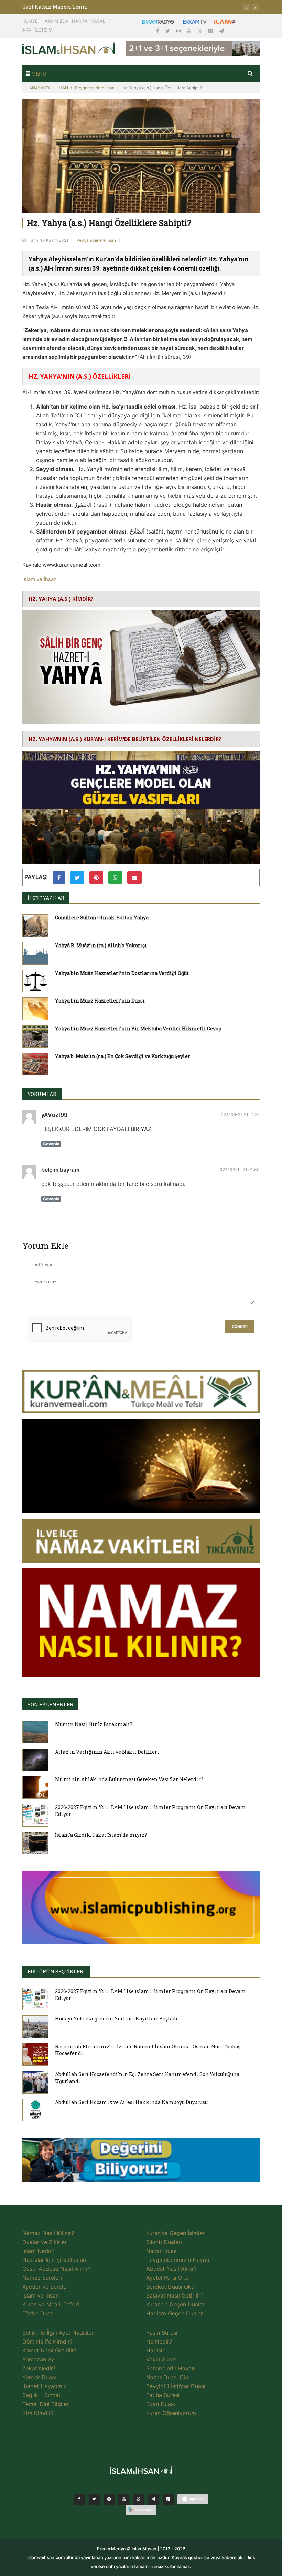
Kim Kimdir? (38, 2413)
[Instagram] (179, 31)
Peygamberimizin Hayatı (178, 2260)
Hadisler (157, 2350)
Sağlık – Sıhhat (41, 2395)
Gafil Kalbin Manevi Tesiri (55, 7)
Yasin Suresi (162, 2333)
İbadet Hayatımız (45, 2386)
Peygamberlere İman (95, 88)
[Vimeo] (153, 2499)
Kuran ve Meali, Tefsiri (51, 2304)
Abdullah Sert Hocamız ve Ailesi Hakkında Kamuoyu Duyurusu (131, 2102)
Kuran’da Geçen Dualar (175, 2304)
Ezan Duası (161, 2404)
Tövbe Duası (39, 2313)
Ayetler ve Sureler (45, 2287)
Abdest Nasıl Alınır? (171, 2269)
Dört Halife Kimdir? (47, 2342)
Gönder (240, 1327)
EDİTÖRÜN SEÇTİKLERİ (56, 1972)
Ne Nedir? (159, 2342)
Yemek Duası (39, 2377)
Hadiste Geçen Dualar (175, 2313)
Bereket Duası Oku (170, 2287)
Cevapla (51, 1144)
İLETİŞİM (44, 30)
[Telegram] (221, 31)
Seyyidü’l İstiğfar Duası (176, 2386)
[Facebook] (158, 31)
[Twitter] (168, 31)
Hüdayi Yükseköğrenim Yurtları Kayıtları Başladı (116, 2019)
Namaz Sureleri (42, 2278)
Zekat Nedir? (39, 2368)
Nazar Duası (162, 2251)
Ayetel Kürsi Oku (167, 2278)
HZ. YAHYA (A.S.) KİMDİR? (61, 599)
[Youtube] (190, 31)
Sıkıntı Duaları (164, 2242)
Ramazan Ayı (39, 2359)
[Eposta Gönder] (134, 878)
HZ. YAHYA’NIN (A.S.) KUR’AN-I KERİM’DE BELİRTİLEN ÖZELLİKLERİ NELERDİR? (125, 739)
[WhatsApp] (200, 31)
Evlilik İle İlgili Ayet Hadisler (58, 2333)
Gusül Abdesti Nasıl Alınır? (56, 2269)
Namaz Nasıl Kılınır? (48, 2233)
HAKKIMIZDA (55, 21)
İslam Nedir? (38, 2251)
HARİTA (80, 21)
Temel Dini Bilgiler (46, 2404)
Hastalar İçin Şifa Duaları (54, 2260)
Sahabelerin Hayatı (171, 2368)
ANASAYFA (40, 88)
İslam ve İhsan (40, 579)
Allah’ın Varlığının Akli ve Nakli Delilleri (107, 1752)
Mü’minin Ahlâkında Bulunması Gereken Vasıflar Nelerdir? (129, 1779)
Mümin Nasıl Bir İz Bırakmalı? (94, 1724)
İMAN (63, 88)
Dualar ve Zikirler (45, 2242)
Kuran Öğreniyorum (171, 2413)
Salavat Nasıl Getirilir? (175, 2295)
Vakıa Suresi (162, 2359)
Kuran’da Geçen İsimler (175, 2233)
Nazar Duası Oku (168, 2377)
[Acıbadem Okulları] (141, 2162)
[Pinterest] (211, 31)
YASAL (98, 21)
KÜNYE (30, 21)
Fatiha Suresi (163, 2395)
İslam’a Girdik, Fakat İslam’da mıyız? (101, 1835)
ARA (27, 30)
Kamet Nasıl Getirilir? (50, 2350)
